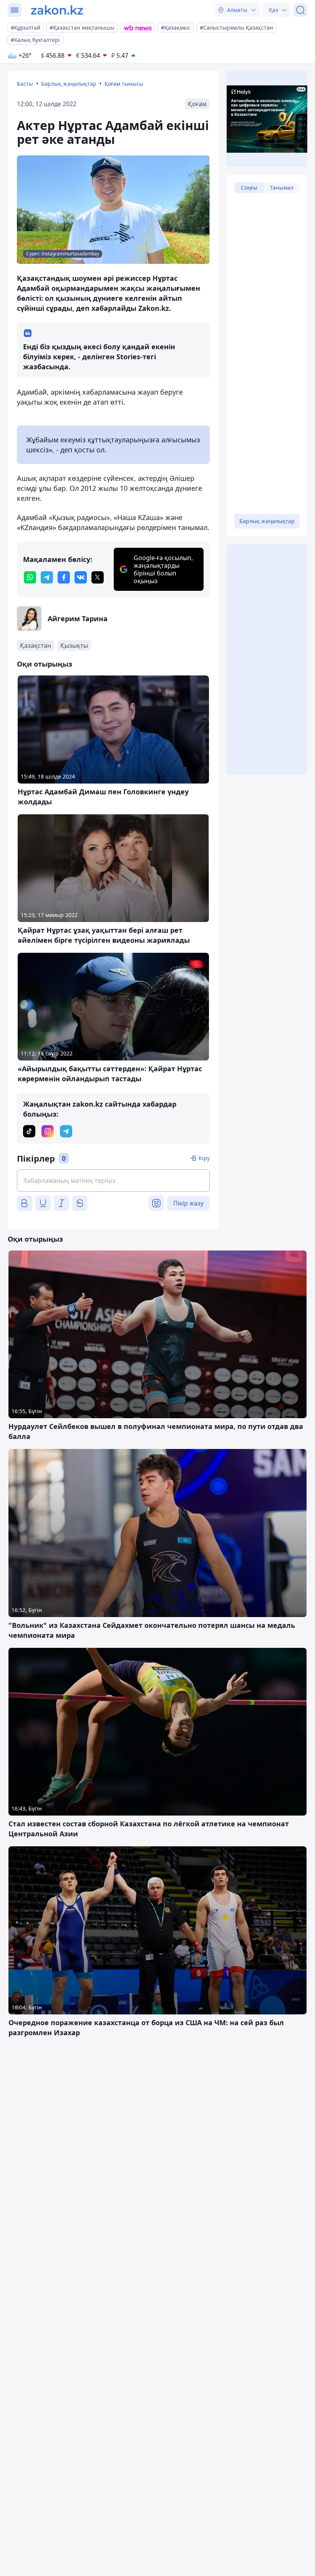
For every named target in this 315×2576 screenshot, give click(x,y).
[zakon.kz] (57, 10)
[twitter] (98, 577)
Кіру (204, 1158)
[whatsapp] (30, 577)
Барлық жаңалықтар (69, 84)
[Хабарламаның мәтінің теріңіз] (113, 1180)
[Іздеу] (300, 10)
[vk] (81, 577)
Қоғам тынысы (124, 84)
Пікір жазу (188, 1203)
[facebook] (64, 577)
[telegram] (47, 577)
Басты (25, 84)
